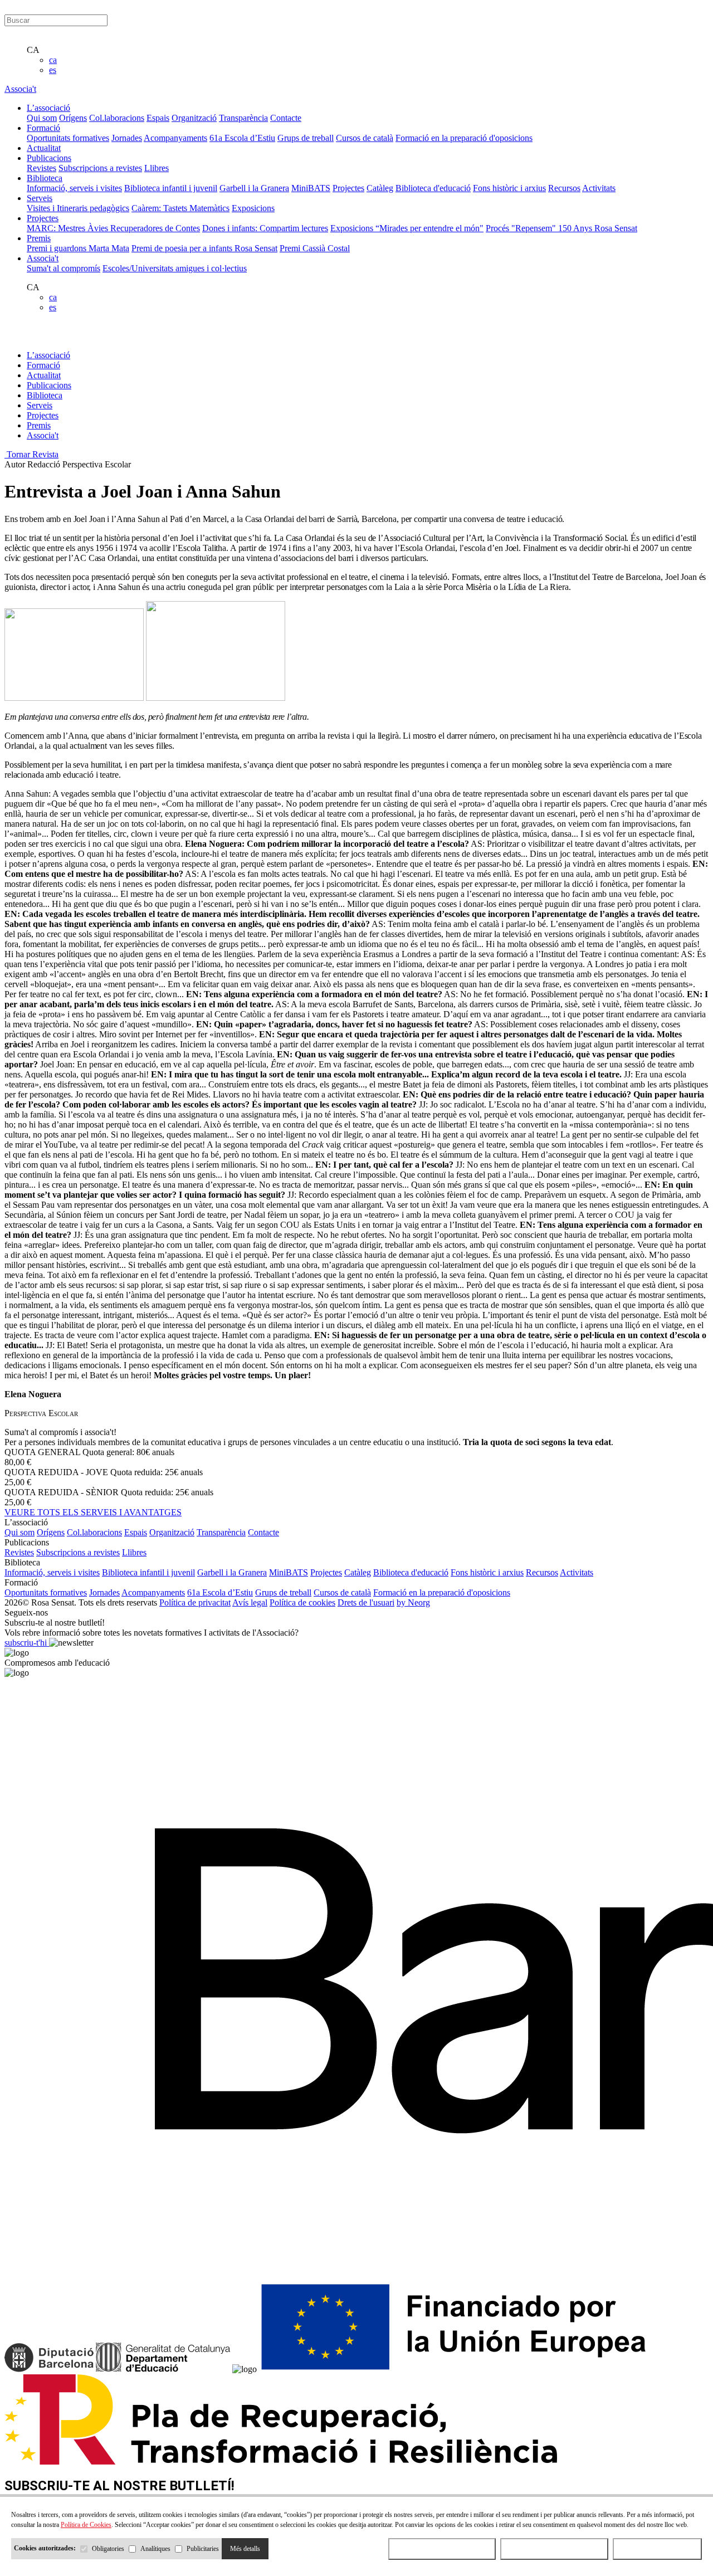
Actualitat (44, 375)
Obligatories (108, 2549)
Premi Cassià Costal (315, 248)
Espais (158, 118)
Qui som (42, 118)
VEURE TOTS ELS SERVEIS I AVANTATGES (93, 1512)
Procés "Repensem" (522, 228)
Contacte (286, 118)
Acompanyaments (175, 138)
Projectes (348, 188)
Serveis (40, 405)
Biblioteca (45, 395)
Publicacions (49, 385)
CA (33, 50)
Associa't (20, 89)
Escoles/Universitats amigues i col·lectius (175, 268)
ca (53, 60)
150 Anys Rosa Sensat (598, 228)
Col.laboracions (117, 118)
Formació (43, 365)
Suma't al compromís (64, 268)
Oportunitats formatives (68, 138)
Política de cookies (302, 1602)
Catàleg (380, 188)
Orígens (73, 118)
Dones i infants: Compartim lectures (265, 228)
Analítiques (155, 2549)
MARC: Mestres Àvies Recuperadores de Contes (113, 228)
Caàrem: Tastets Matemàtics (180, 208)
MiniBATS (311, 188)
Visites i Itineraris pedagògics (78, 208)
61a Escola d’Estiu (242, 138)
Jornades (127, 138)
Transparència (243, 118)
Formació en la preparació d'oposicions (464, 138)
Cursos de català (365, 138)
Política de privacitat (195, 1602)
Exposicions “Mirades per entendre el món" (407, 228)
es (53, 70)
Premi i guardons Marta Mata (78, 248)
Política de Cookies (86, 2525)
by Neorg (413, 1602)
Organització (194, 118)
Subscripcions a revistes (100, 168)
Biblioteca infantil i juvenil (171, 188)
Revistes (41, 168)
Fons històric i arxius (509, 188)
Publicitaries (203, 2549)
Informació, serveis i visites (74, 188)
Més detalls (245, 2549)
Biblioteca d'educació (433, 188)
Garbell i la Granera (254, 188)
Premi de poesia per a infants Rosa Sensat (204, 248)
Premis (39, 425)
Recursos (564, 188)
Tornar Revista (31, 454)
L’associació (48, 355)
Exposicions (253, 208)
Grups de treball (306, 138)
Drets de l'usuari (366, 1602)
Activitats (599, 188)
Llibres (157, 168)
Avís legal (250, 1602)
